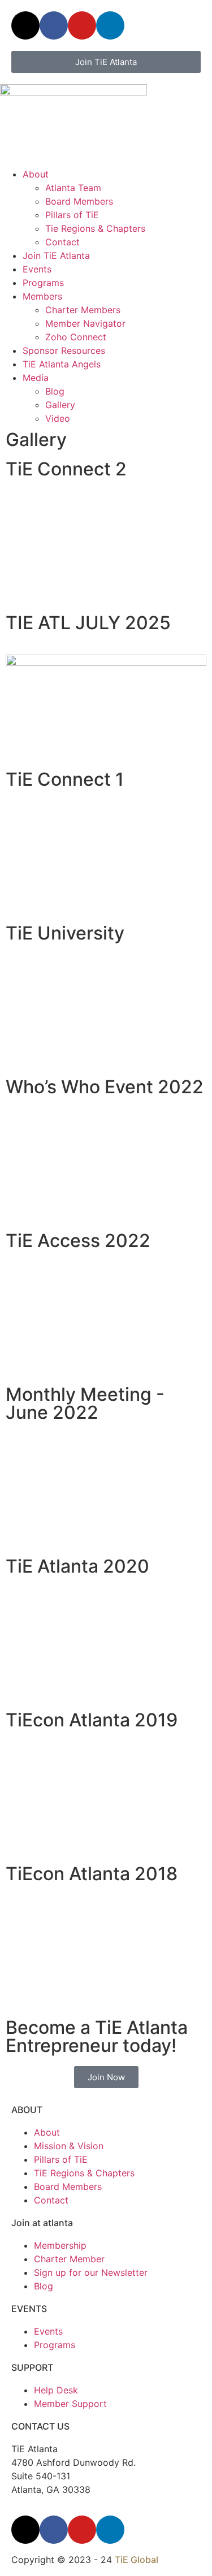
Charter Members (83, 310)
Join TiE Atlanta (56, 256)
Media (36, 378)
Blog (55, 391)
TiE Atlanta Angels (62, 364)
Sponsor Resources (64, 350)
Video (58, 418)
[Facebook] (54, 25)
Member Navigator (85, 323)
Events (37, 269)
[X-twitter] (25, 25)
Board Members (79, 201)
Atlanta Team (73, 188)
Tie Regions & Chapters (95, 228)
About (36, 174)
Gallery (60, 405)
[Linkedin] (110, 25)
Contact (62, 242)
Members (42, 296)
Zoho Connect (76, 337)
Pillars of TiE (72, 215)
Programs (43, 283)
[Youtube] (82, 25)
